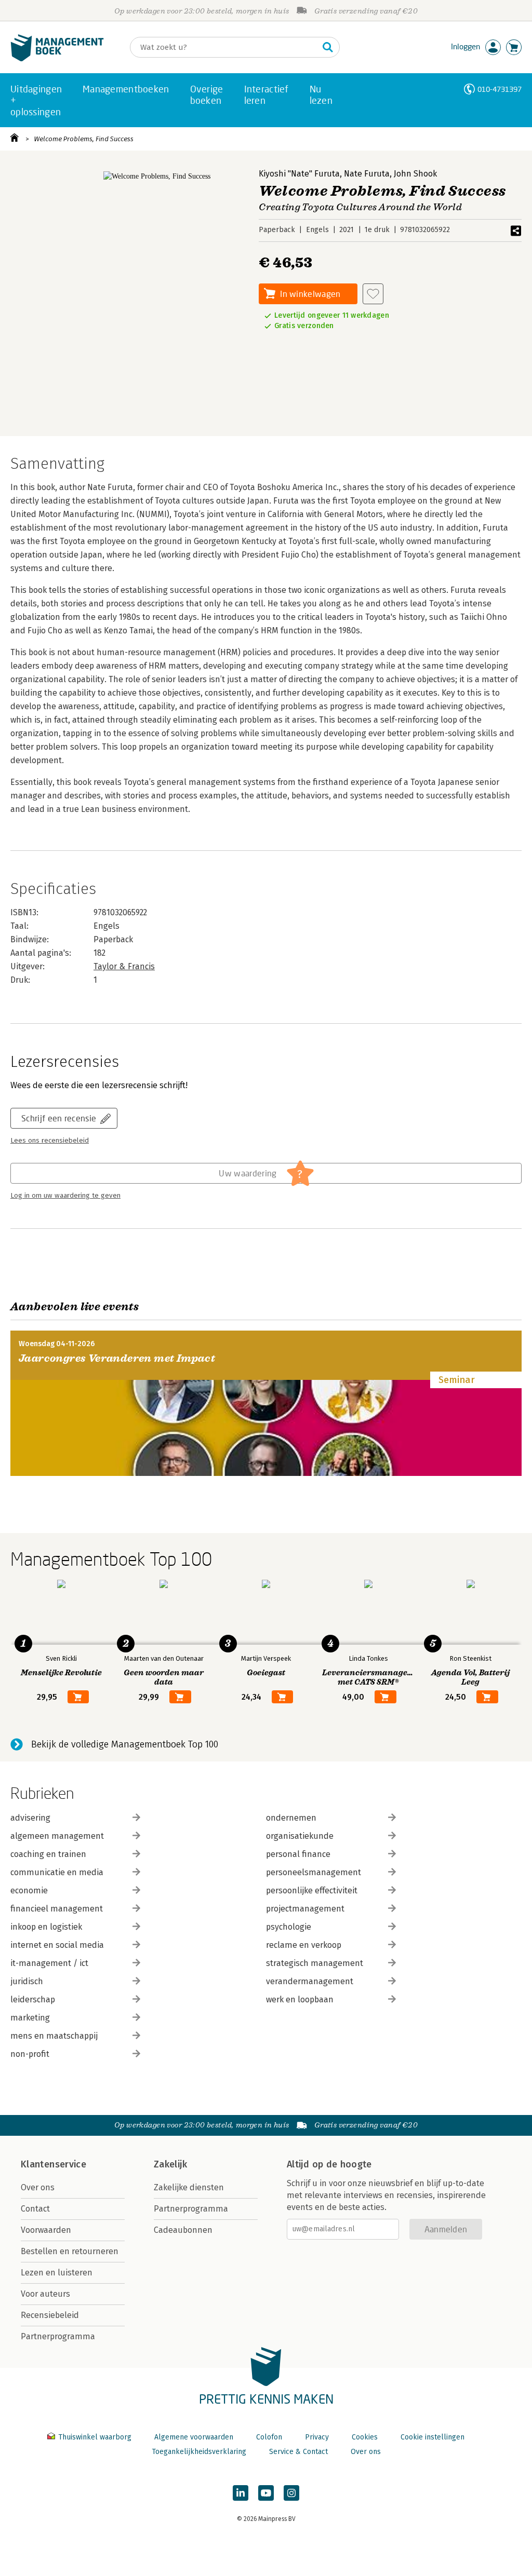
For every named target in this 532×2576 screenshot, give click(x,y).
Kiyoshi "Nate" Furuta (299, 174)
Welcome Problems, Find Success (84, 139)
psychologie (289, 1927)
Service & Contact (298, 2452)
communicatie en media (57, 1872)
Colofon (269, 2437)
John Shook (415, 174)
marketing (30, 2018)
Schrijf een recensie (59, 1118)
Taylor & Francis (124, 966)
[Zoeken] (328, 47)
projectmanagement (305, 1909)
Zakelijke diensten (189, 2187)
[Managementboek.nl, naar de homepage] (57, 59)
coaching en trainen (48, 1854)
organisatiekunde (300, 1836)
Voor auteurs (45, 2294)
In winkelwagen (310, 294)
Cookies (365, 2437)
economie (29, 1890)
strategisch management (315, 1963)
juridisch (27, 1981)
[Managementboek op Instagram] (291, 2493)
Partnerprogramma (58, 2336)
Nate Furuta (367, 174)
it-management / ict (49, 1963)
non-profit (30, 2054)
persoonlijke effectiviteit (312, 1890)
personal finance (298, 1854)
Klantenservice (54, 2164)
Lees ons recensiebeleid (50, 1141)
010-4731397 (500, 89)
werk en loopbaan (300, 1999)
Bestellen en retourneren (70, 2251)
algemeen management (57, 1836)
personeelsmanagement (314, 1872)
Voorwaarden (46, 2230)
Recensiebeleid (50, 2315)
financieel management (57, 1909)
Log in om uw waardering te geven (65, 1196)
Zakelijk (170, 2164)
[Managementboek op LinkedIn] (241, 2493)
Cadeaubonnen (183, 2230)
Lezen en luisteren (57, 2273)
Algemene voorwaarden (194, 2437)
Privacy (317, 2437)
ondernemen (291, 1818)
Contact (35, 2209)
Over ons (38, 2187)
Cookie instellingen (433, 2437)
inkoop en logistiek (46, 1927)
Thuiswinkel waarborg (95, 2437)
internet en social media (57, 1945)
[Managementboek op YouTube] (266, 2493)
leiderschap (33, 1999)
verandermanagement (310, 1981)
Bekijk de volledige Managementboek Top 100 (125, 1744)
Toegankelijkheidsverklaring (199, 2452)
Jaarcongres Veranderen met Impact (117, 1358)
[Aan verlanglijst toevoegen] (373, 294)
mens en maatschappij (54, 2036)
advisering (30, 1818)
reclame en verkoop (304, 1945)
